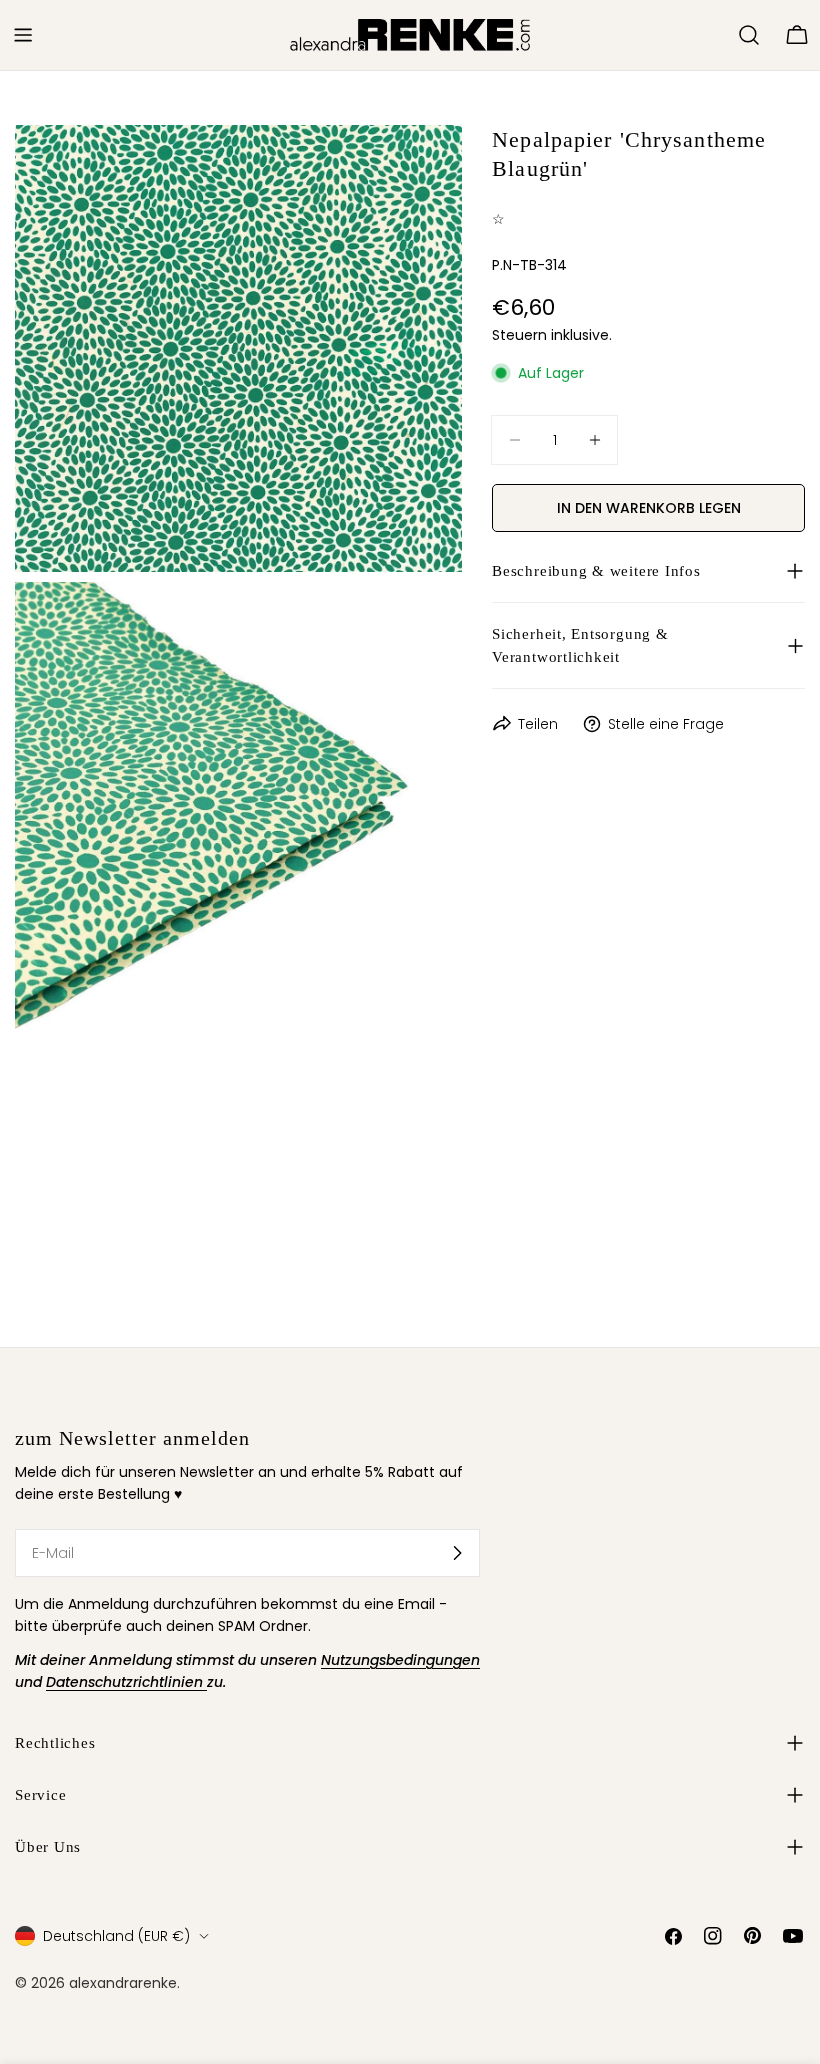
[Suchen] (749, 35)
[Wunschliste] (714, 35)
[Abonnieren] (457, 1553)
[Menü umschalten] (23, 35)
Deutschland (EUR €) (116, 1936)
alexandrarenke (123, 1983)
